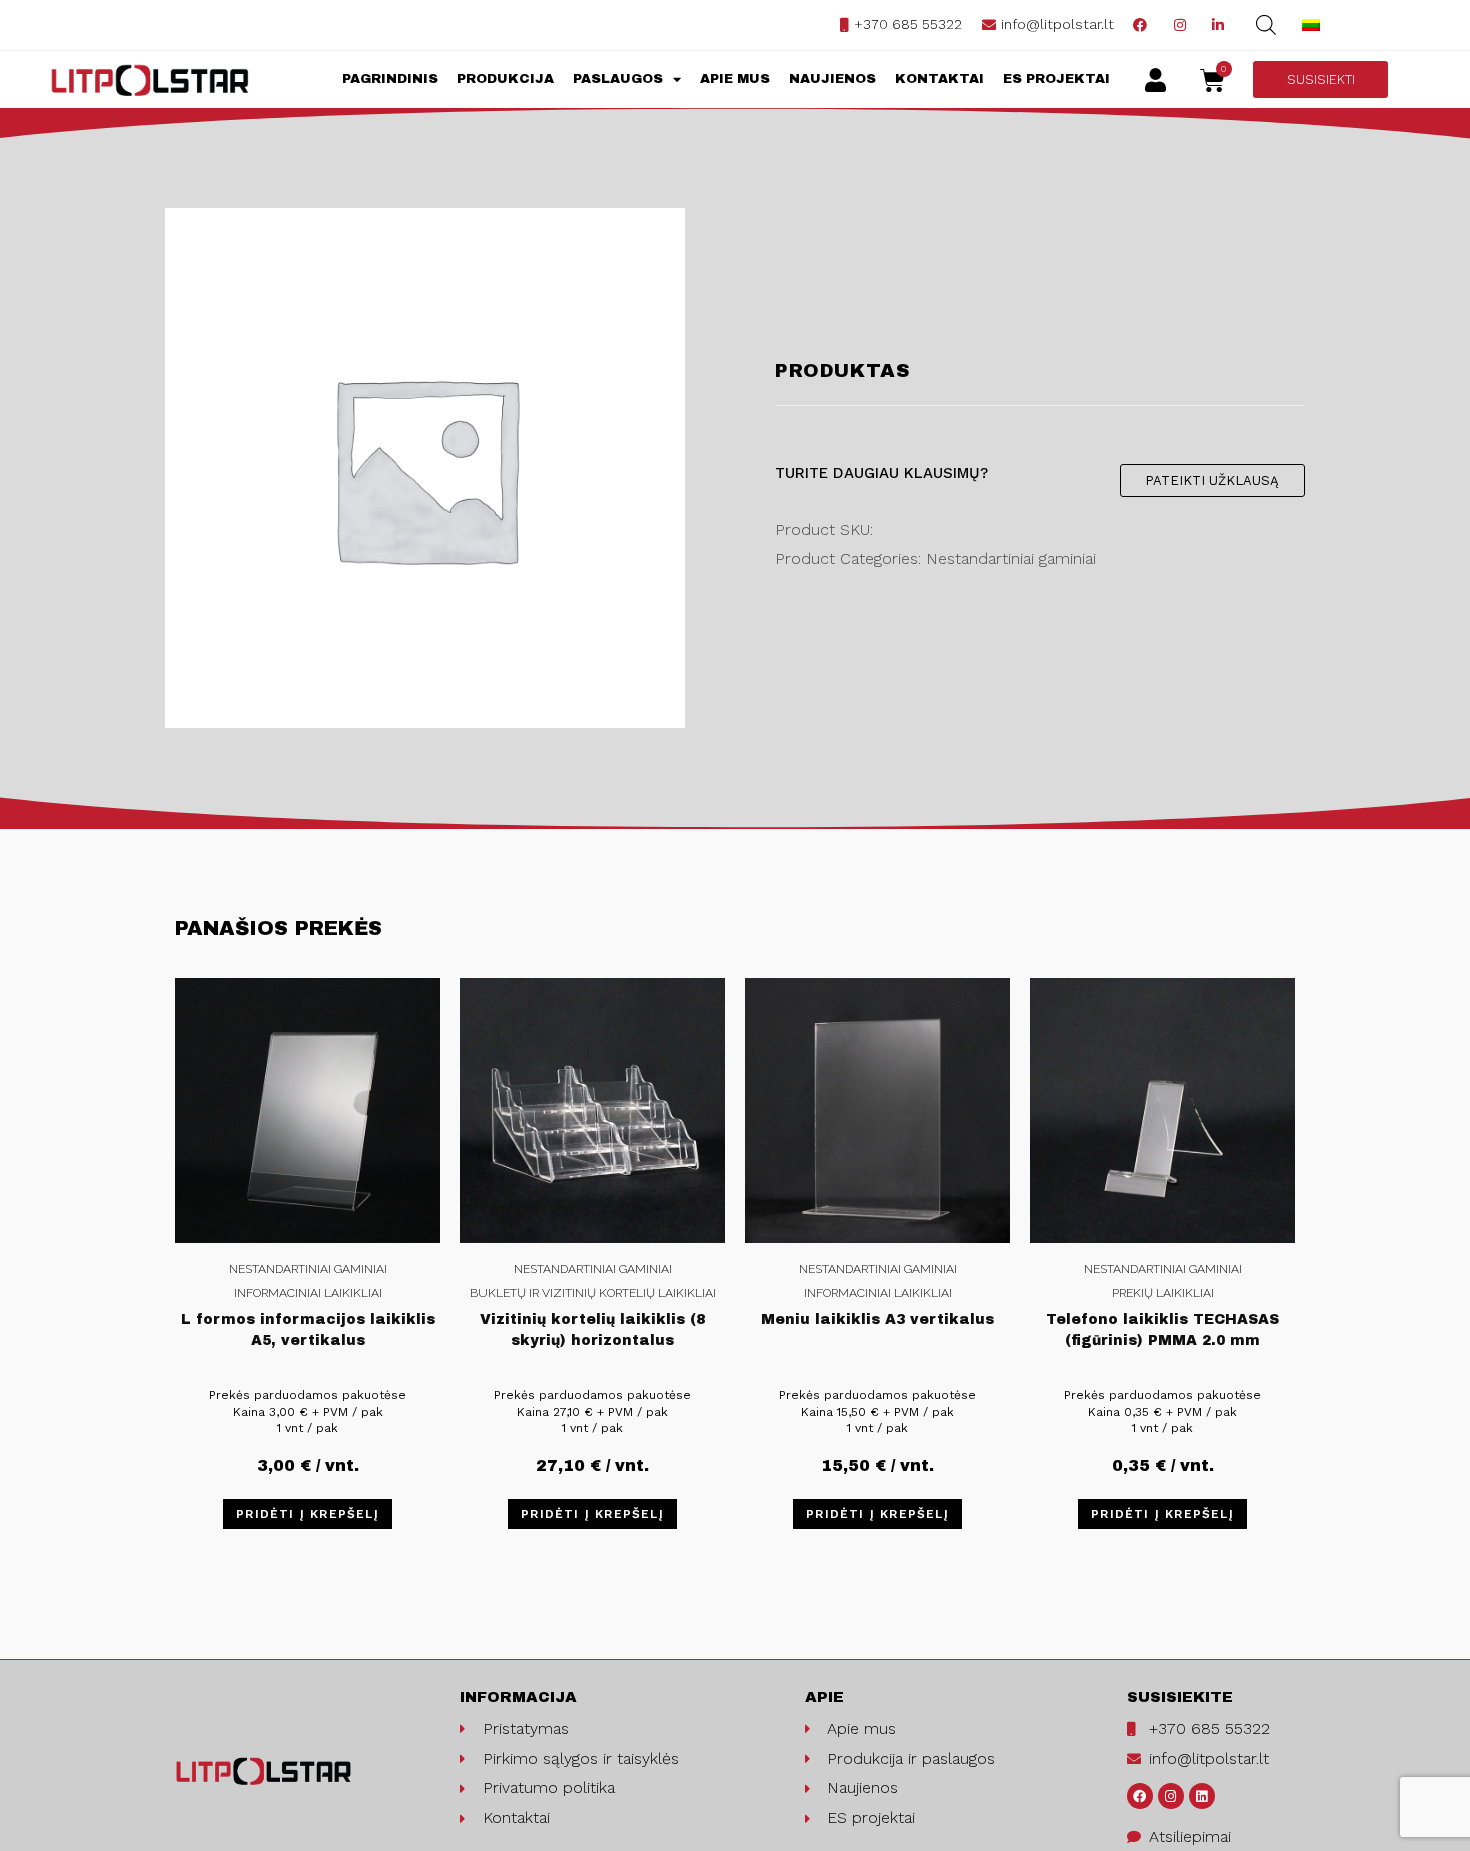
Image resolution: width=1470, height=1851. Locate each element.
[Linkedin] (1202, 1796)
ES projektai (1056, 79)
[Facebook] (1140, 1796)
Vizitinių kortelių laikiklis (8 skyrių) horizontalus (592, 1330)
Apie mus (735, 79)
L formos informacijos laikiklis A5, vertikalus (308, 1330)
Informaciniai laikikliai (308, 1293)
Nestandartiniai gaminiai (308, 1269)
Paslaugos (618, 79)
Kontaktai (939, 79)
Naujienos (832, 79)
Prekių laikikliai (1163, 1293)
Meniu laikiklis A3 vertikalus (877, 1319)
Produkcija (505, 79)
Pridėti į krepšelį (307, 1514)
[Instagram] (1171, 1796)
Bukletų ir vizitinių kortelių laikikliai (593, 1293)
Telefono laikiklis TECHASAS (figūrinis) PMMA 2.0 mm (1162, 1330)
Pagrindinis (390, 79)
